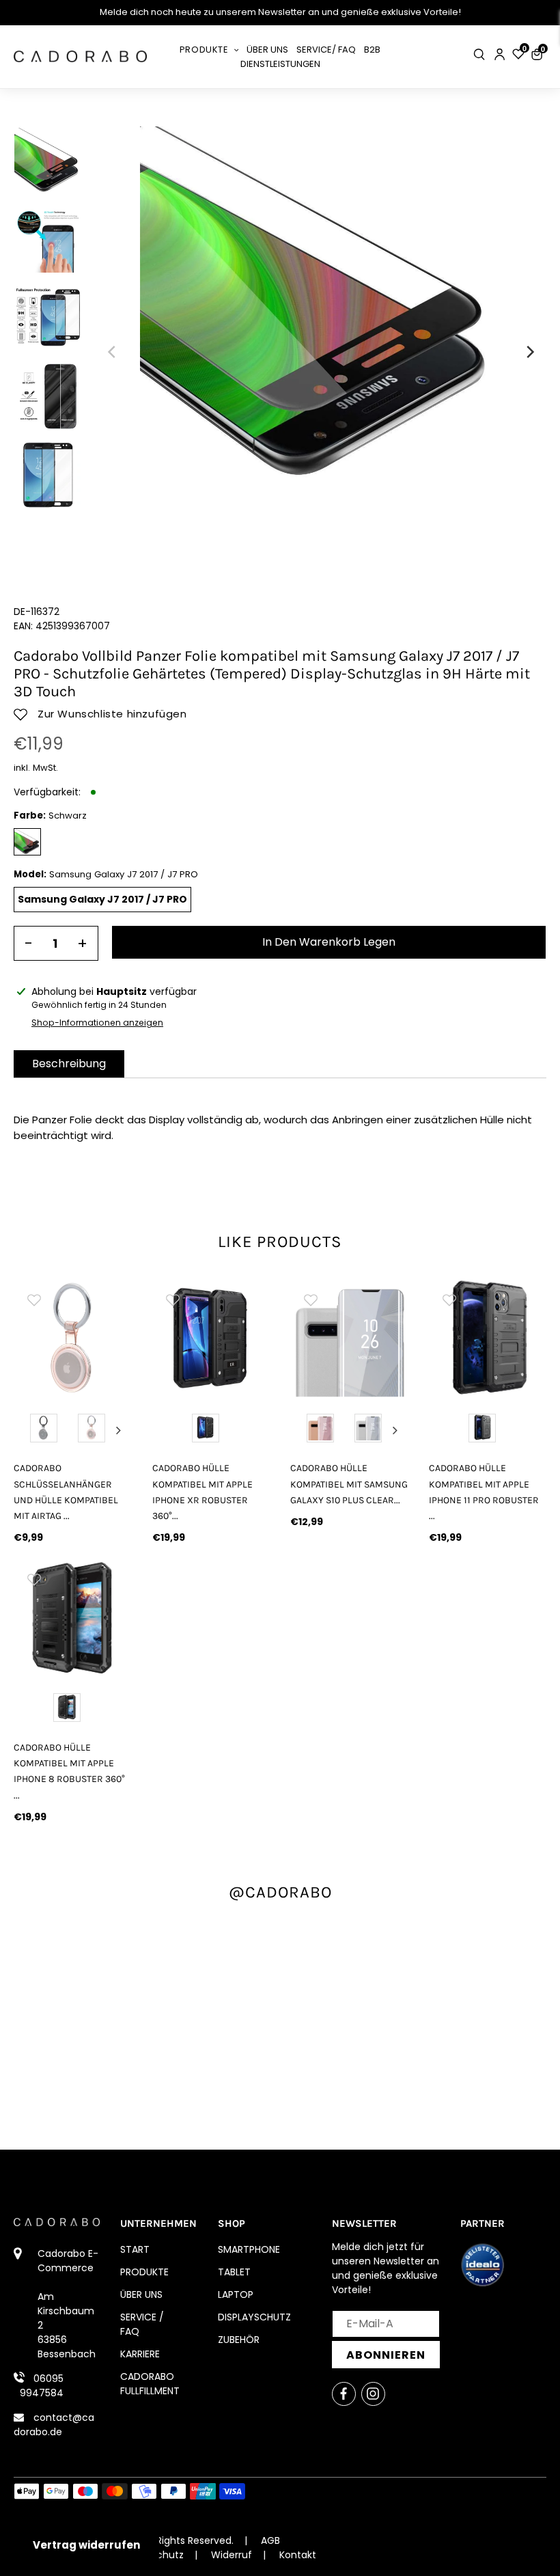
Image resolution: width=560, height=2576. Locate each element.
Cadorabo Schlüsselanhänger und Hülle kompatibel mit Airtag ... (66, 1492)
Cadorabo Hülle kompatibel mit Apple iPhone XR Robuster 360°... (202, 1492)
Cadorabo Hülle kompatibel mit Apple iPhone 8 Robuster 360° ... (69, 1771)
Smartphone (249, 2249)
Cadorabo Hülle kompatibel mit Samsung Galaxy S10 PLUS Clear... (349, 1484)
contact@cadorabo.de (54, 2425)
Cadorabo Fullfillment (150, 2384)
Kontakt (298, 2555)
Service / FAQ (142, 2324)
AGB (270, 2540)
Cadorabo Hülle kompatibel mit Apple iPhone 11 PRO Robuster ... (484, 1492)
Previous (27, 1430)
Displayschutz (254, 2317)
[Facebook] (344, 2394)
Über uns (141, 2294)
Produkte (144, 2272)
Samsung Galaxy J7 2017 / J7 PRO (102, 899)
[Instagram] (373, 2394)
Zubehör (239, 2340)
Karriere (140, 2354)
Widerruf (232, 2555)
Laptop (236, 2294)
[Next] (529, 352)
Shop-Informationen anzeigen (97, 1023)
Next (119, 1430)
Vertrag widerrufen (86, 2545)
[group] (73, 1338)
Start (135, 2249)
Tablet (234, 2272)
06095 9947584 (42, 2386)
